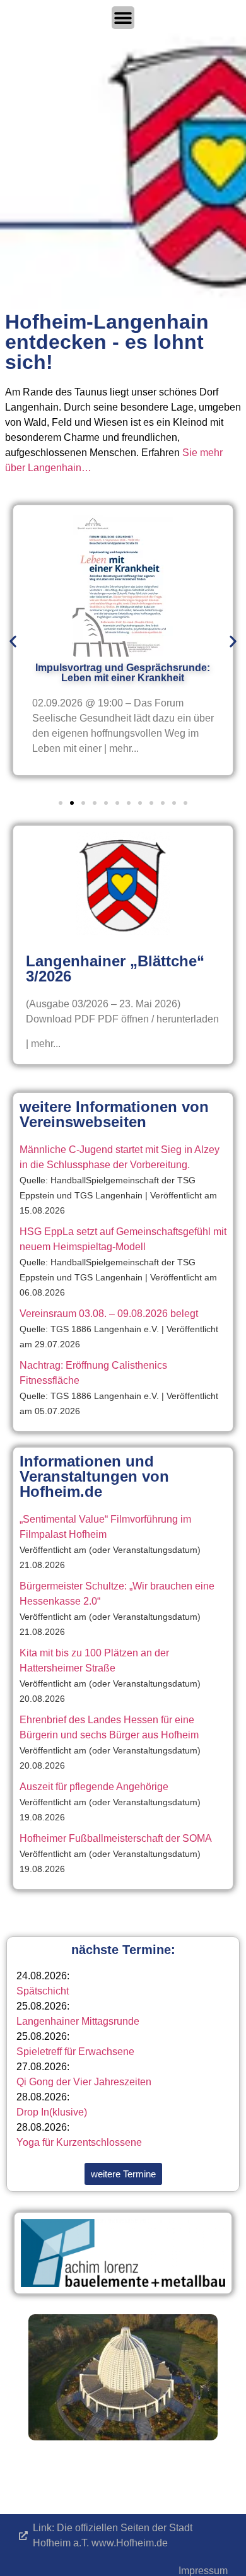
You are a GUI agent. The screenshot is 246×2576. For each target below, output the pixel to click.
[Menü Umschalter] (123, 18)
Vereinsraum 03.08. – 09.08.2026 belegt (109, 1314)
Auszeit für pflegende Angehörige (94, 1787)
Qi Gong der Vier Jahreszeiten (84, 2082)
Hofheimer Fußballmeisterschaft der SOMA (116, 1838)
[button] (13, 642)
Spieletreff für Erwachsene (75, 2052)
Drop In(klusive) (52, 2112)
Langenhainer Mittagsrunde (78, 2021)
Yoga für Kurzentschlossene (79, 2142)
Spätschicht (43, 1991)
